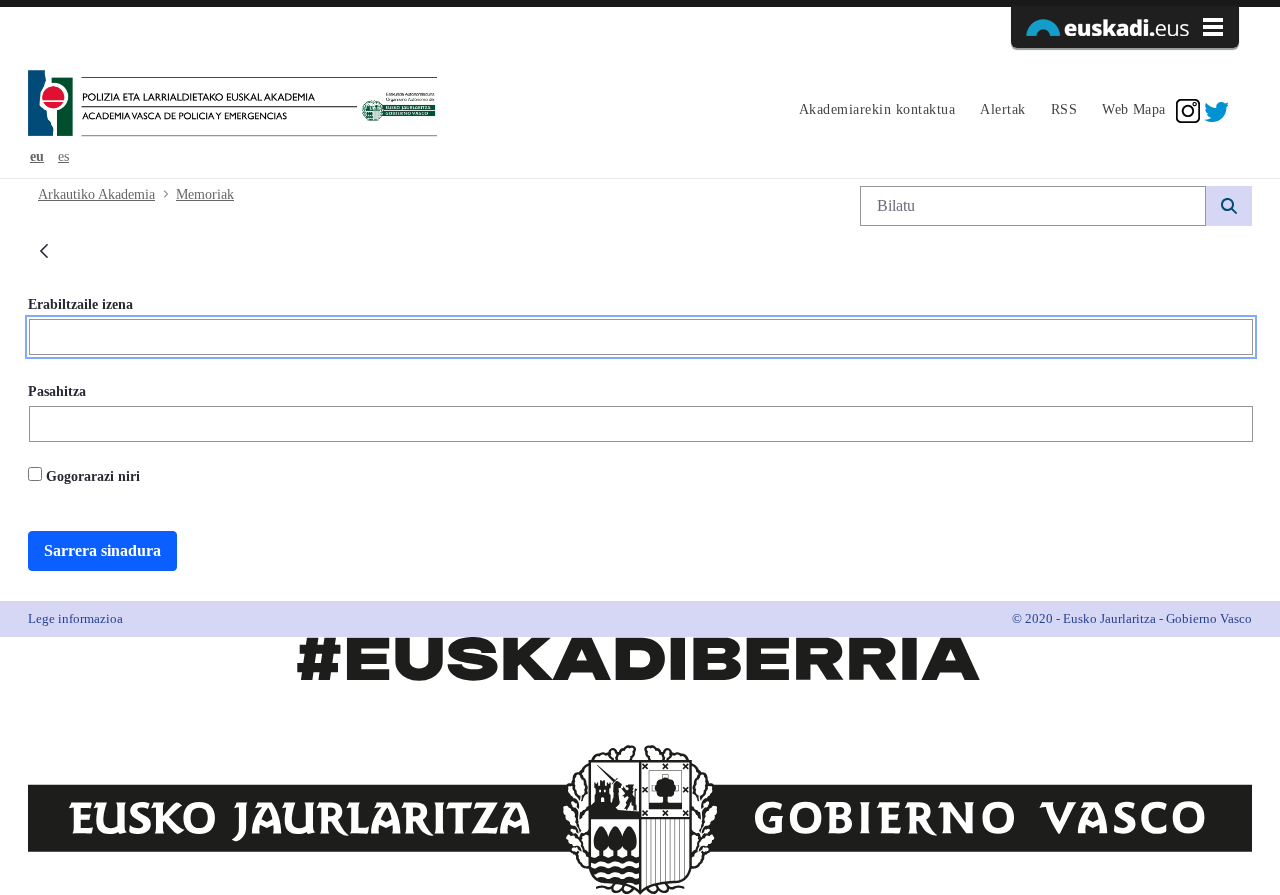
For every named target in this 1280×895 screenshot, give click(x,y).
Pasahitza (57, 391)
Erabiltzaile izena (80, 304)
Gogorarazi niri (91, 476)
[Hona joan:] (232, 105)
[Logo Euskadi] (1125, 27)
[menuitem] (874, 111)
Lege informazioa (75, 618)
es (63, 156)
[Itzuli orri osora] (44, 252)
